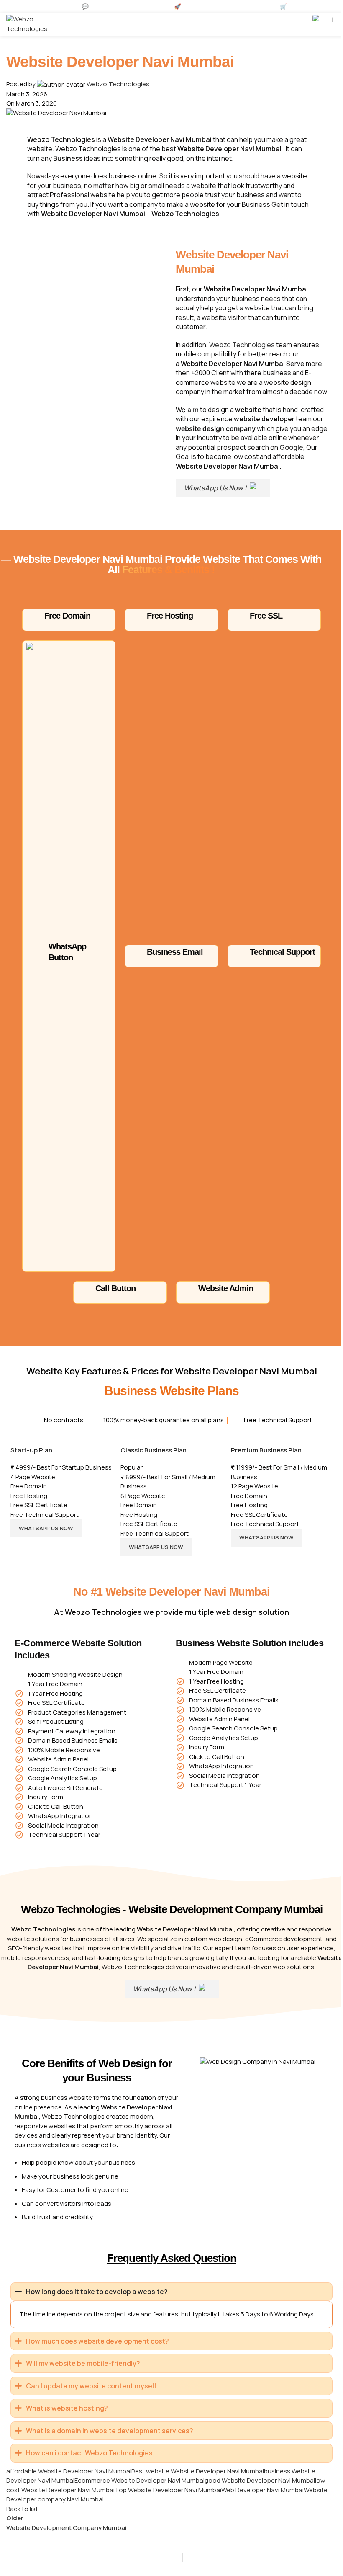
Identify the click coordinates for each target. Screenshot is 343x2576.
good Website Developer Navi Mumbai (260, 2490)
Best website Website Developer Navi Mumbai (198, 2480)
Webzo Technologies (118, 84)
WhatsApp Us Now (46, 1528)
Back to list (22, 2518)
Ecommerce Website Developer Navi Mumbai (140, 2490)
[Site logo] (31, 24)
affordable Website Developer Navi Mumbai (69, 2480)
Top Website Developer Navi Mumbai (168, 2499)
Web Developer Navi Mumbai (262, 2499)
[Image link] (322, 24)
